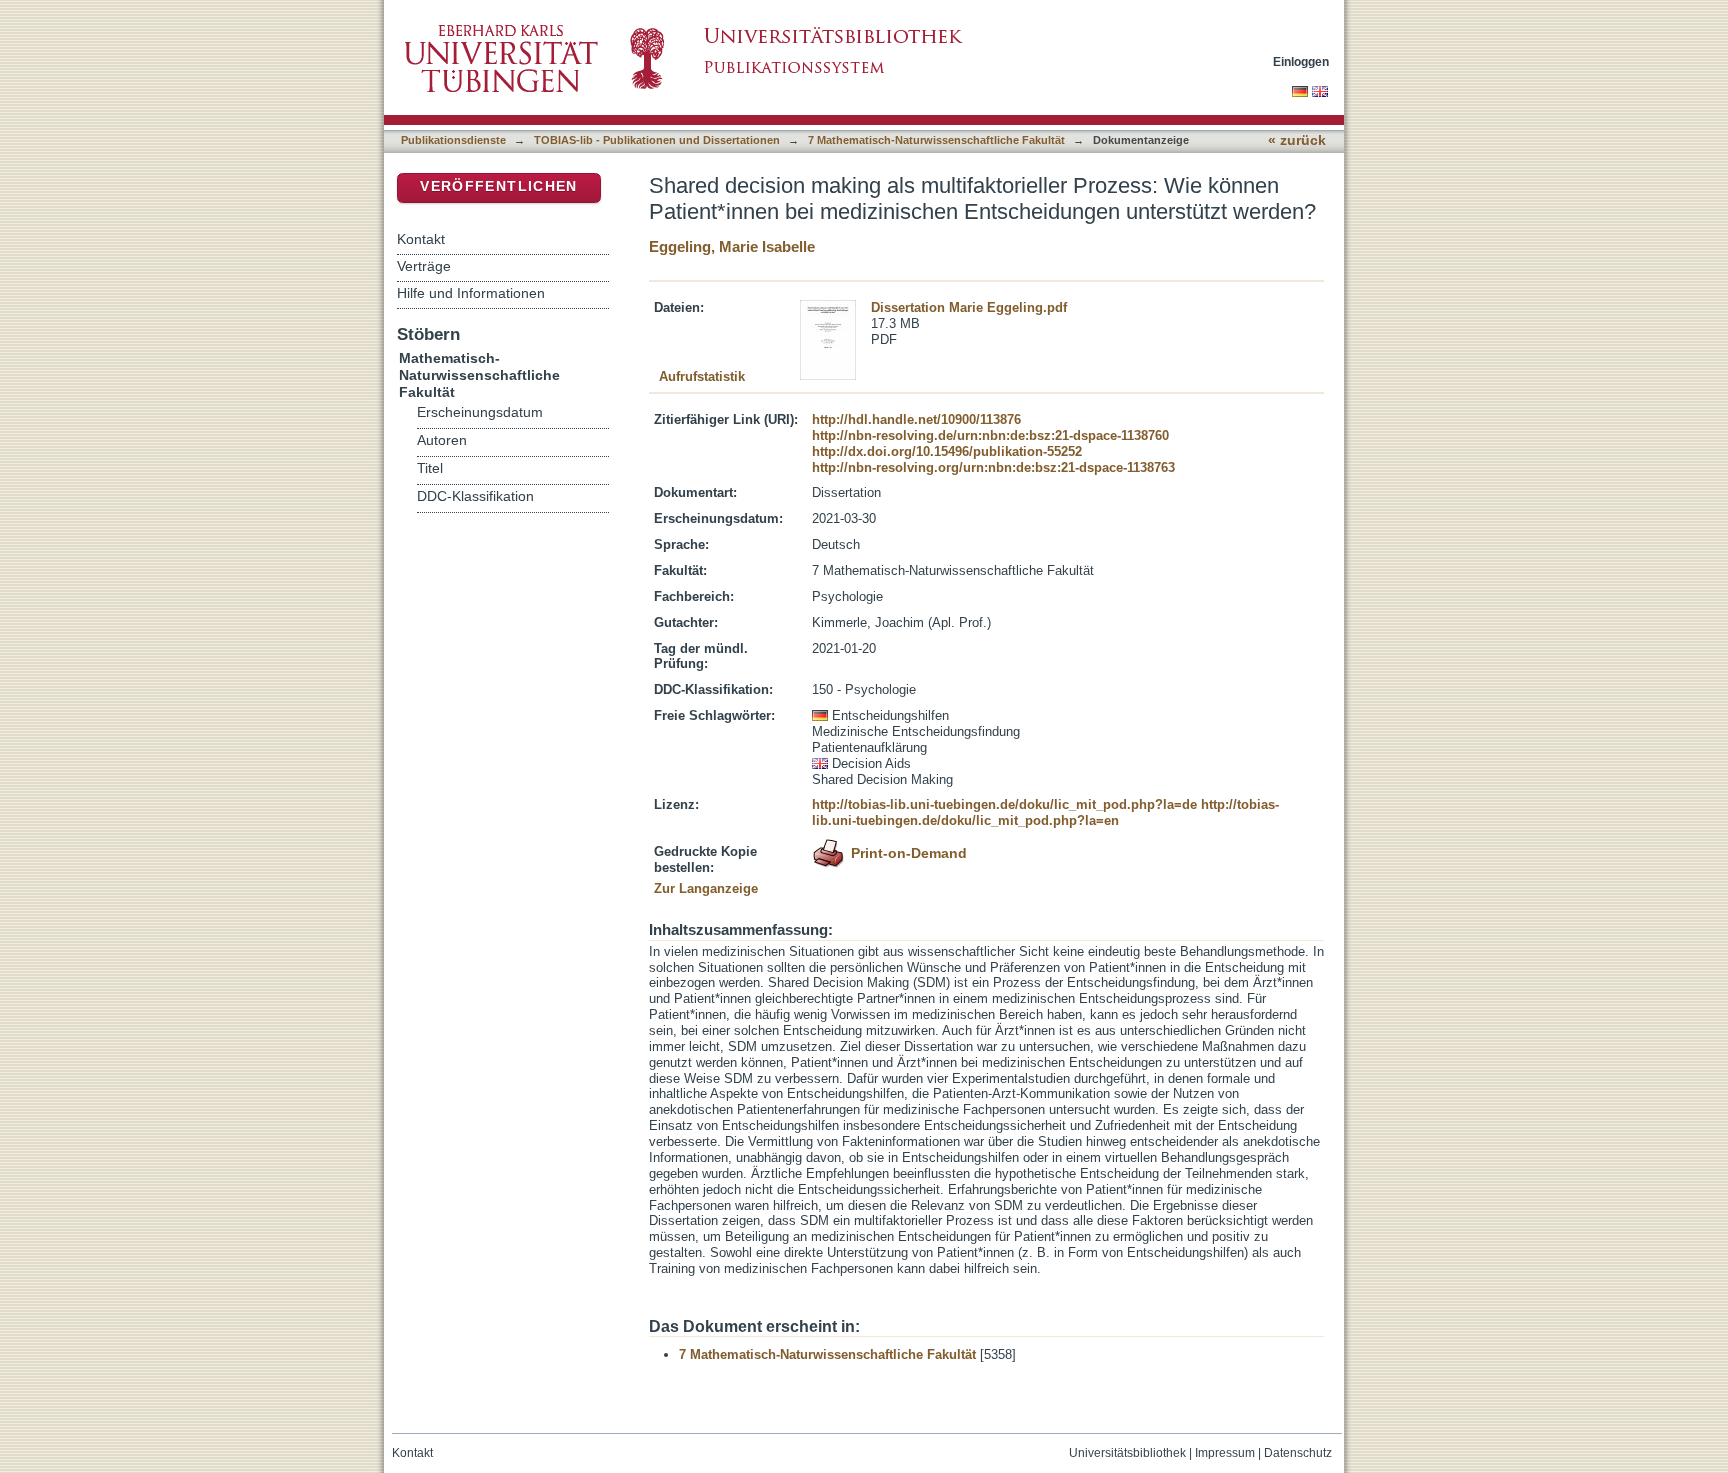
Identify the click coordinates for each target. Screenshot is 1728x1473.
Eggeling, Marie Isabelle (732, 246)
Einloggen (1301, 61)
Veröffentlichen (498, 186)
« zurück (1297, 140)
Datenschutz (1298, 1453)
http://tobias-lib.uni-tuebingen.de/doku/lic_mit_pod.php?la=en (1045, 812)
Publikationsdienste (453, 140)
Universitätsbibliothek (1127, 1453)
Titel (430, 468)
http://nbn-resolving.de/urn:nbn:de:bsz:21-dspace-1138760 (990, 435)
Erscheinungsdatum (480, 412)
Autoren (442, 440)
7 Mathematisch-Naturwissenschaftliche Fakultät (936, 140)
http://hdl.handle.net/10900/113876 (916, 419)
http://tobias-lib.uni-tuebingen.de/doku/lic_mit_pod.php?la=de (1004, 804)
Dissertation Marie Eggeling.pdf (969, 307)
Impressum (1225, 1453)
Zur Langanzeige (706, 888)
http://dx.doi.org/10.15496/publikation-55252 (947, 451)
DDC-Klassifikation (475, 496)
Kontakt (421, 239)
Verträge (424, 266)
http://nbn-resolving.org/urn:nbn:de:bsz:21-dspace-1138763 (993, 467)
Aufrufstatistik (702, 376)
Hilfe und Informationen (471, 293)
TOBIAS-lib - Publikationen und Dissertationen (657, 140)
